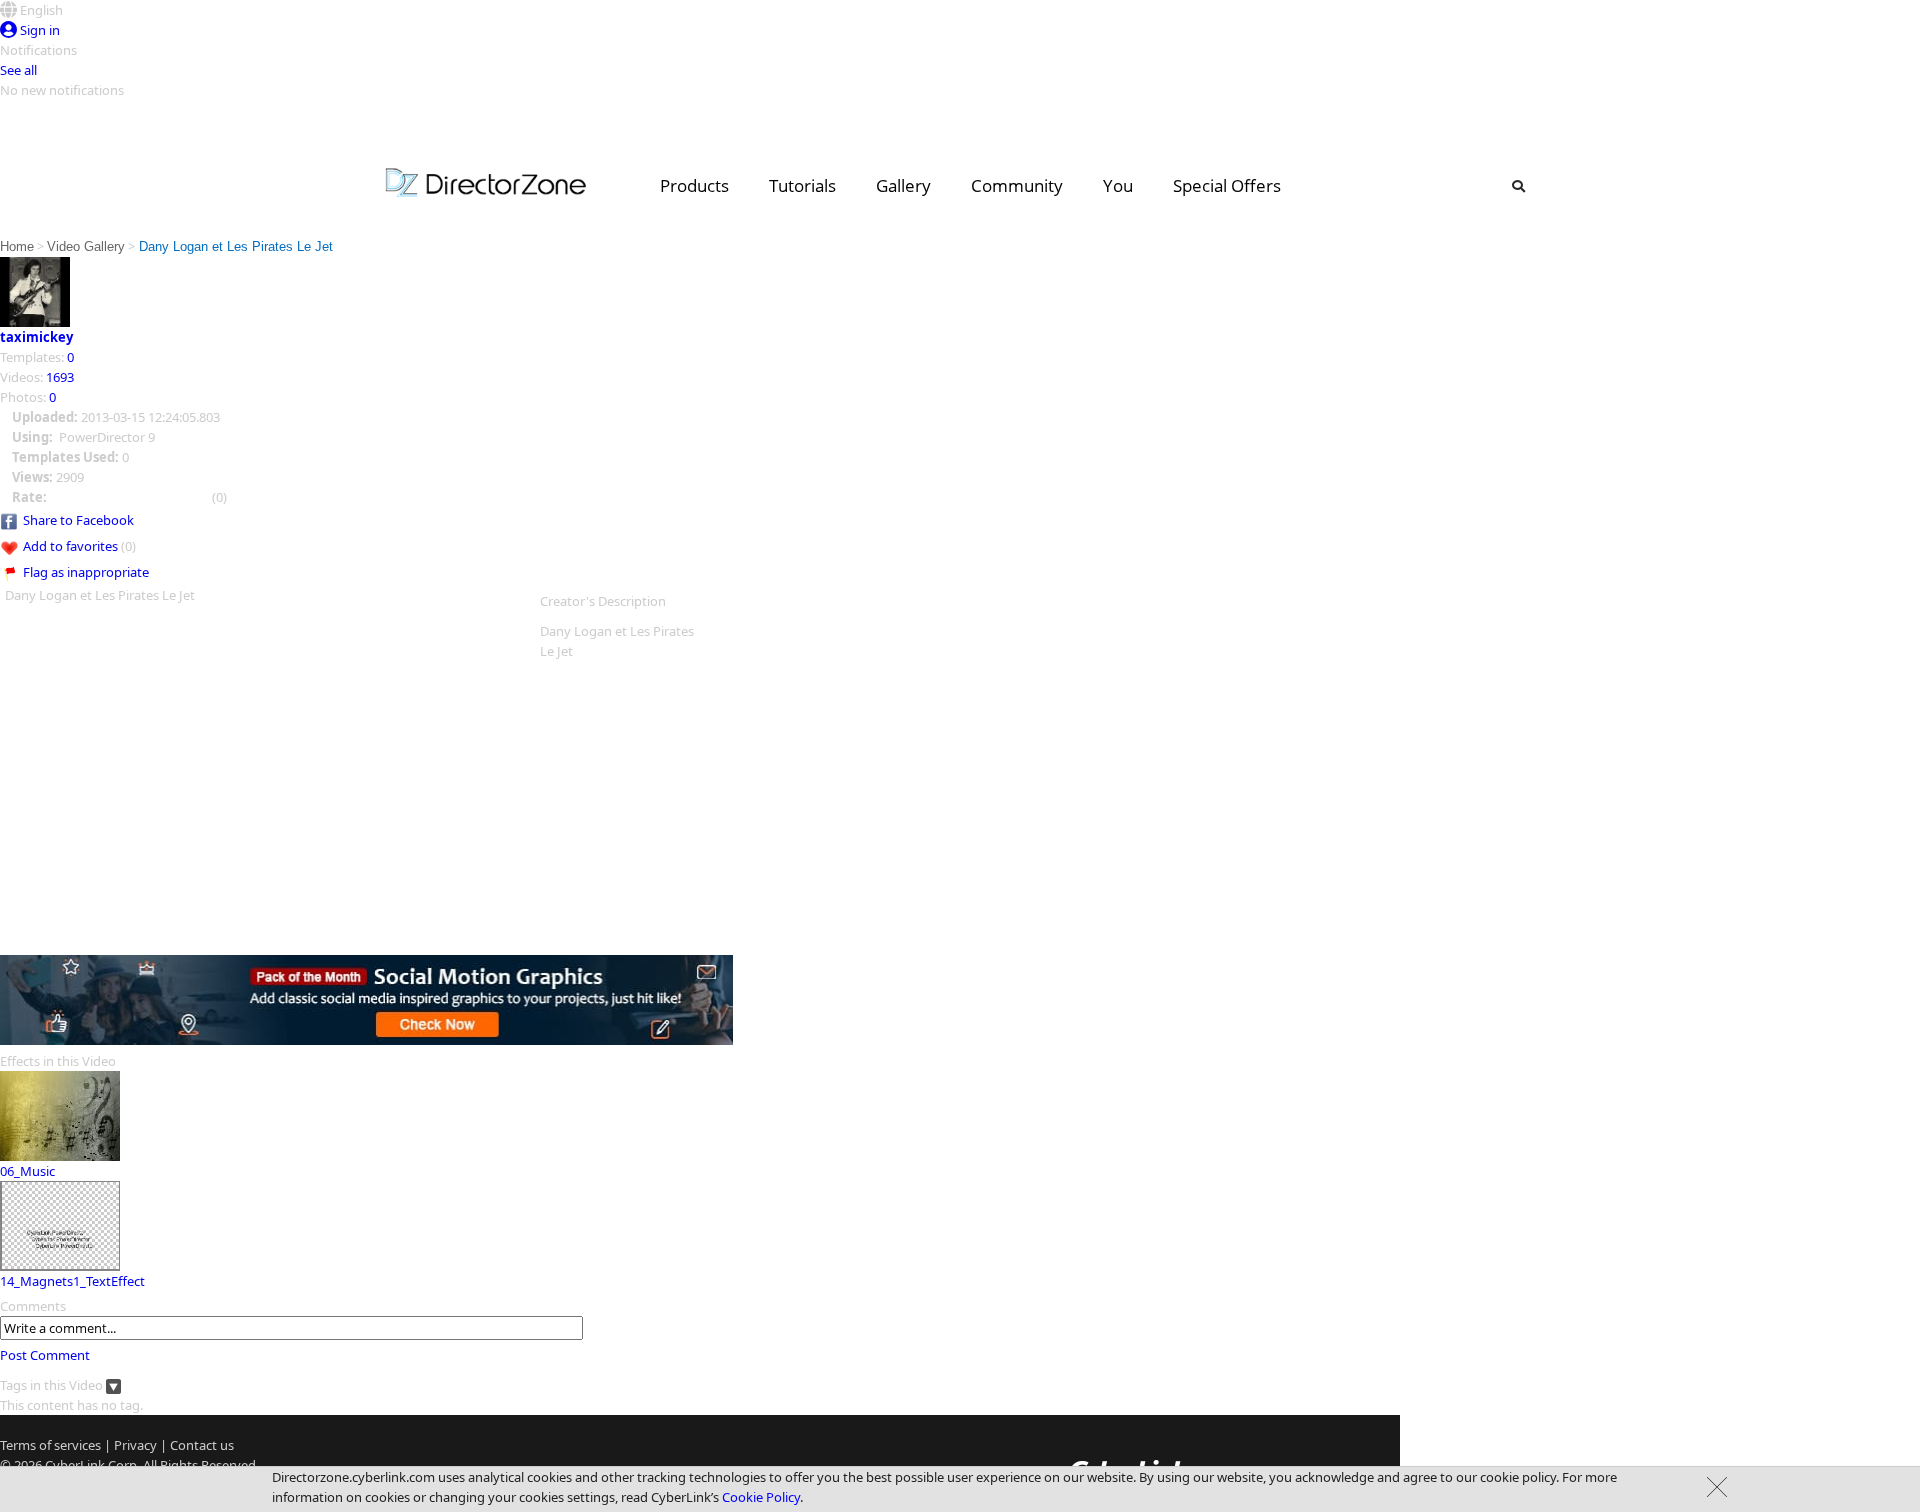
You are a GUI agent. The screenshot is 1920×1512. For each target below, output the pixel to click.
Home (17, 246)
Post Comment (45, 1355)
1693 (60, 377)
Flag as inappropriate (86, 572)
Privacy (135, 1445)
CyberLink (75, 1465)
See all (18, 70)
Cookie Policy (761, 1497)
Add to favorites (70, 546)
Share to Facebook (78, 520)
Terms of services (50, 1445)
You (1118, 185)
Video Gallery (86, 246)
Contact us (202, 1445)
